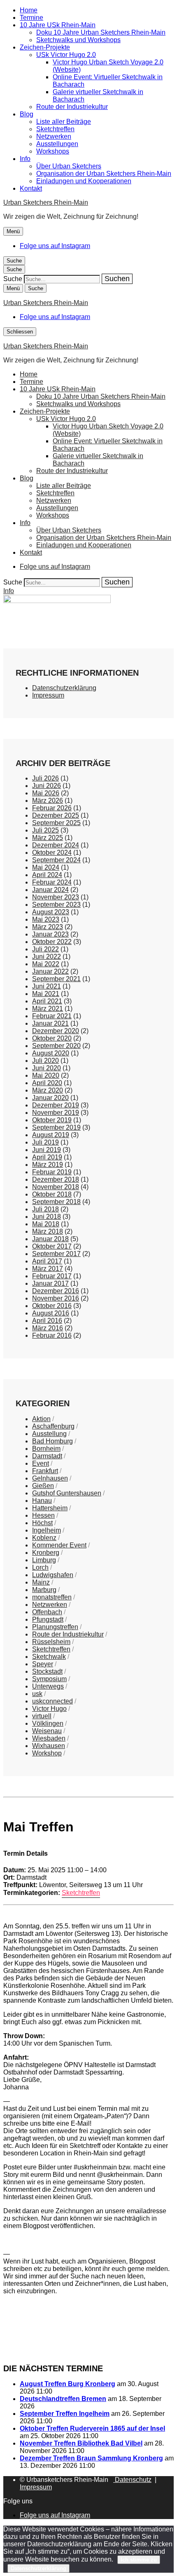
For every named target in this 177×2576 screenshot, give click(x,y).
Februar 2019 (52, 1172)
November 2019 (56, 1113)
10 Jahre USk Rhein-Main (58, 25)
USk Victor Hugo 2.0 (66, 55)
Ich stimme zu (139, 2560)
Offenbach (47, 1612)
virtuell (42, 1716)
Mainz (41, 1582)
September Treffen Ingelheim (65, 2414)
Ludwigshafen (53, 1575)
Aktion (41, 1419)
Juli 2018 (45, 1209)
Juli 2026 (45, 778)
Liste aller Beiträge (64, 122)
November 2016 (56, 1298)
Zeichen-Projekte (45, 47)
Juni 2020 (47, 1068)
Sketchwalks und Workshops (78, 40)
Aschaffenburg (53, 1426)
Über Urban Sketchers (69, 166)
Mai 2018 (46, 1224)
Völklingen (48, 1723)
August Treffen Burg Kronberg (68, 2384)
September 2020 (56, 1046)
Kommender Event (59, 1545)
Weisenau (47, 1731)
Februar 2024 (52, 882)
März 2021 (48, 1009)
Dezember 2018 (56, 1179)
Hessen (43, 1515)
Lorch (40, 1567)
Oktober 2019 (52, 1120)
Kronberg (46, 1553)
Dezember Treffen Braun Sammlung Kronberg (91, 2458)
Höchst (42, 1523)
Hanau (42, 1501)
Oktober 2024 (52, 853)
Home (29, 10)
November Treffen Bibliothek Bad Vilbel (81, 2443)
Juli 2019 (45, 1142)
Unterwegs (48, 1686)
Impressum (48, 695)
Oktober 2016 (52, 1306)
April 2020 (47, 1083)
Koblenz (44, 1538)
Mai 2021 (46, 994)
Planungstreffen (55, 1627)
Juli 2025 (45, 830)
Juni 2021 (47, 986)
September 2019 (56, 1127)
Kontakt (31, 188)
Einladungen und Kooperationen (84, 181)
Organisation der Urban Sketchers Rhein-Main (104, 174)
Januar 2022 (50, 971)
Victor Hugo (49, 1709)
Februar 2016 (52, 1335)
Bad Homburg (52, 1441)
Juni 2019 (47, 1150)
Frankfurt (45, 1471)
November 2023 (56, 897)
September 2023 (56, 905)
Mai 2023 (46, 919)
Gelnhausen (50, 1478)
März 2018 (48, 1231)
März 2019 (48, 1165)
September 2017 (56, 1254)
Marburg (44, 1590)
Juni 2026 (47, 786)
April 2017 (47, 1261)
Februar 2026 (52, 808)
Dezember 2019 (56, 1105)
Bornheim (46, 1449)
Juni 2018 (47, 1217)
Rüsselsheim (51, 1642)
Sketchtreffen (55, 129)
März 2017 (48, 1269)
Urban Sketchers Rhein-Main (46, 202)
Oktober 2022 (52, 942)
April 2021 (47, 1001)
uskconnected (52, 1701)
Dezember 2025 (56, 815)
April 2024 (47, 875)
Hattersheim (50, 1508)
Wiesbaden (49, 1738)
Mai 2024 (46, 867)
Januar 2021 (50, 1023)
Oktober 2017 (52, 1246)
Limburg (44, 1560)
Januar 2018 (50, 1239)
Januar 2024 (50, 890)
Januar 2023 (50, 934)
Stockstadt (47, 1671)
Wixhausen (49, 1746)
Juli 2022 (45, 949)
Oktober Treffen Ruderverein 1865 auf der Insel (92, 2428)
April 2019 (47, 1157)
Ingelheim (47, 1530)
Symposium (49, 1679)
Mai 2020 (46, 1075)
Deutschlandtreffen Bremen (63, 2399)
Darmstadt (47, 1456)
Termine (31, 18)
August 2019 (51, 1135)
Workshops (53, 151)
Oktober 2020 (52, 1038)
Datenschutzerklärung (64, 688)
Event (41, 1463)
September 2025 (56, 823)
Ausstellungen (57, 144)
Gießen (43, 1486)
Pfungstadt (48, 1619)
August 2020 (51, 1053)
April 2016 (47, 1321)
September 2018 (56, 1202)
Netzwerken (54, 136)
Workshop (47, 1753)
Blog (27, 114)
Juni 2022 (47, 957)
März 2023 (48, 927)
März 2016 (48, 1328)
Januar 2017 (50, 1283)
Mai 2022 (46, 964)
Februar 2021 (52, 1016)
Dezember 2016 (56, 1291)
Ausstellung (49, 1434)
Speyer (43, 1664)
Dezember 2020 (56, 1031)
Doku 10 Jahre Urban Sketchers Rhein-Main (101, 32)
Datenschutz (132, 2480)
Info (25, 159)
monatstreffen (52, 1597)
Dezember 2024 (56, 845)
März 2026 (48, 801)
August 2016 (51, 1313)
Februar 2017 (52, 1276)
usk (37, 1694)
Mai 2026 (46, 793)
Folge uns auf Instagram (55, 246)
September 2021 (56, 979)
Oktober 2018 (52, 1194)
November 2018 (56, 1187)
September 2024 (56, 860)
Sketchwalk (49, 1657)
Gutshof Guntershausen (67, 1493)
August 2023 (51, 912)
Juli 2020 (45, 1061)
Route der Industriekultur (72, 107)
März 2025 (48, 838)
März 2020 (48, 1090)
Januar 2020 (50, 1098)
